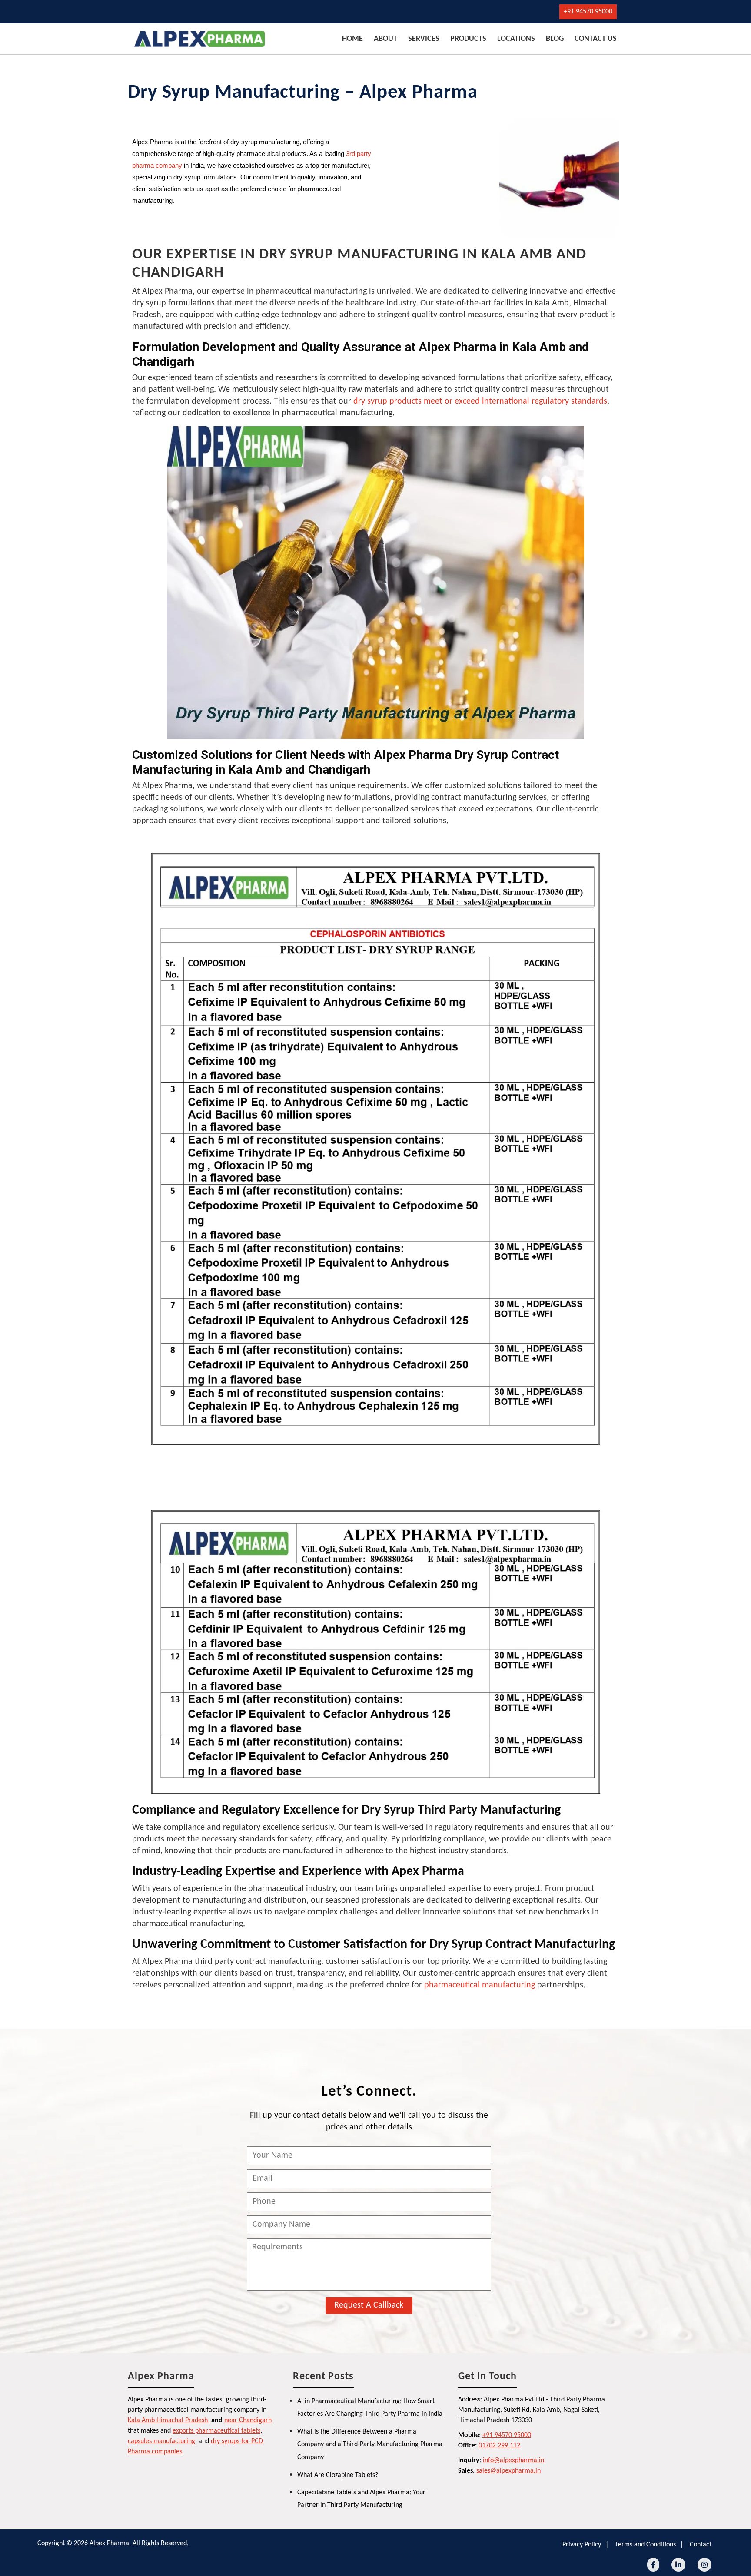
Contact (701, 2545)
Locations (516, 39)
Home (352, 39)
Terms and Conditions (645, 2545)
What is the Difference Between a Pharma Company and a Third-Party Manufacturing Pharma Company (370, 2445)
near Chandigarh (248, 2420)
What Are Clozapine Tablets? (338, 2475)
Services (424, 39)
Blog (555, 39)
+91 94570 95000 (588, 12)
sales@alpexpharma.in (508, 2471)
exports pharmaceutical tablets (216, 2431)
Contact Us (596, 39)
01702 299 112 (499, 2446)
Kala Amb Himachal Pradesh (168, 2420)
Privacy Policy (582, 2545)
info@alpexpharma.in (513, 2460)
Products (468, 39)
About (385, 39)
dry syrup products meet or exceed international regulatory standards (480, 401)
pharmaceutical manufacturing (480, 1985)
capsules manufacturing (161, 2441)
